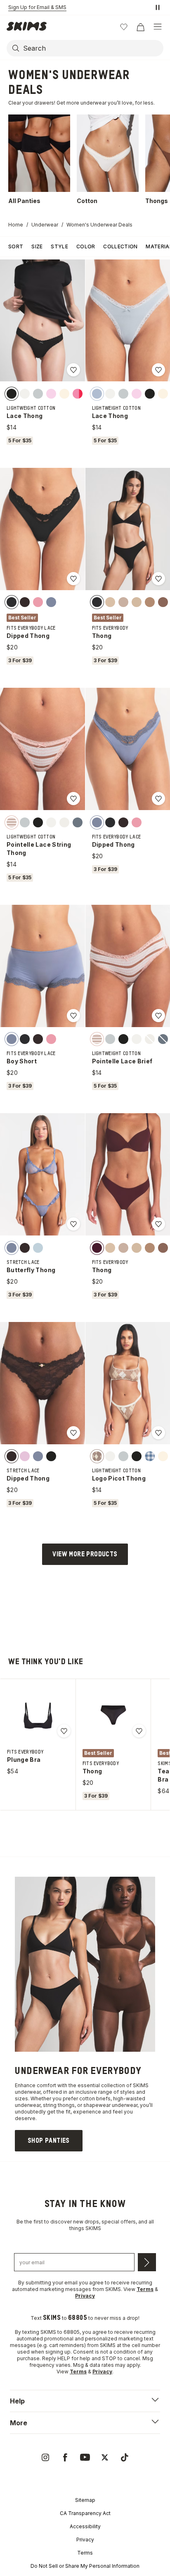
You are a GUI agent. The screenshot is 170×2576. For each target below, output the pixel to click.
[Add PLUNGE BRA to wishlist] (64, 1731)
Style (59, 246)
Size (37, 246)
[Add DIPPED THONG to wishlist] (73, 579)
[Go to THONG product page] (113, 1716)
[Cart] (140, 27)
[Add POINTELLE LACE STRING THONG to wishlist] (73, 799)
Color (86, 246)
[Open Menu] (158, 27)
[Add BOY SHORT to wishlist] (73, 1016)
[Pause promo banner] (158, 7)
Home (16, 225)
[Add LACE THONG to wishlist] (73, 370)
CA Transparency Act (85, 2513)
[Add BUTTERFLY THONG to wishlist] (73, 1224)
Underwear (45, 225)
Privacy (85, 2540)
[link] (49, 2141)
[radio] (12, 393)
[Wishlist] (124, 27)
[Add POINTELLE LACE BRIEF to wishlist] (158, 1016)
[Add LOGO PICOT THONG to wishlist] (158, 1433)
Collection (120, 246)
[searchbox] (92, 48)
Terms (85, 2553)
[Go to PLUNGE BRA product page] (38, 1716)
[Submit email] (147, 2262)
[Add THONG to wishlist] (158, 579)
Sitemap (85, 2500)
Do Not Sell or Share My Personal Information (85, 2566)
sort (16, 246)
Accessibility (85, 2526)
